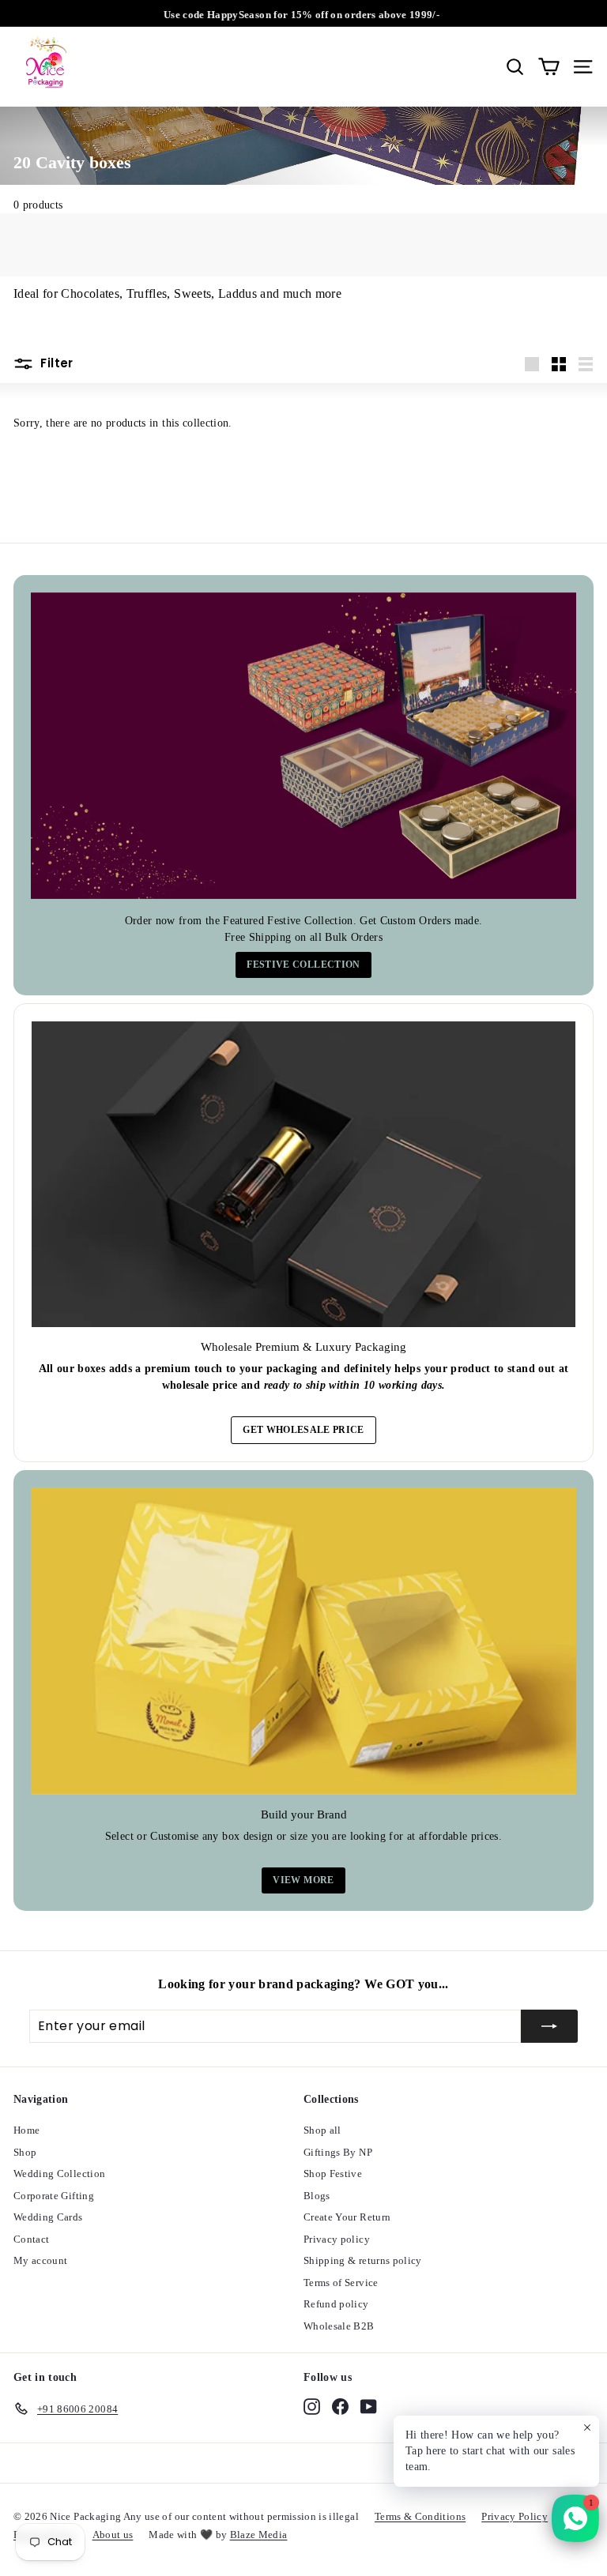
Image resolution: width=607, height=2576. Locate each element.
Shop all (322, 2130)
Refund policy (336, 2304)
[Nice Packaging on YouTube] (369, 2406)
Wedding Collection (59, 2174)
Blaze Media (259, 2535)
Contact (31, 2239)
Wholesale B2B (339, 2326)
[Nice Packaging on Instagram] (312, 2406)
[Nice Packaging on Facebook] (340, 2406)
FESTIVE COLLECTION (303, 965)
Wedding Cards (48, 2217)
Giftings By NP (338, 2152)
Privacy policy (337, 2239)
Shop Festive (333, 2174)
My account (41, 2260)
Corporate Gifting (54, 2196)
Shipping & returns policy (363, 2260)
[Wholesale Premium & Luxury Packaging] (303, 1174)
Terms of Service (341, 2283)
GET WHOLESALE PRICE (303, 1430)
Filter (55, 363)
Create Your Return (347, 2217)
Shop (25, 2152)
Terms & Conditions (420, 2516)
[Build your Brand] (303, 1641)
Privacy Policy (515, 2516)
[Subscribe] (549, 2026)
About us (113, 2535)
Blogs (317, 2196)
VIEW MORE (303, 1880)
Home (26, 2130)
